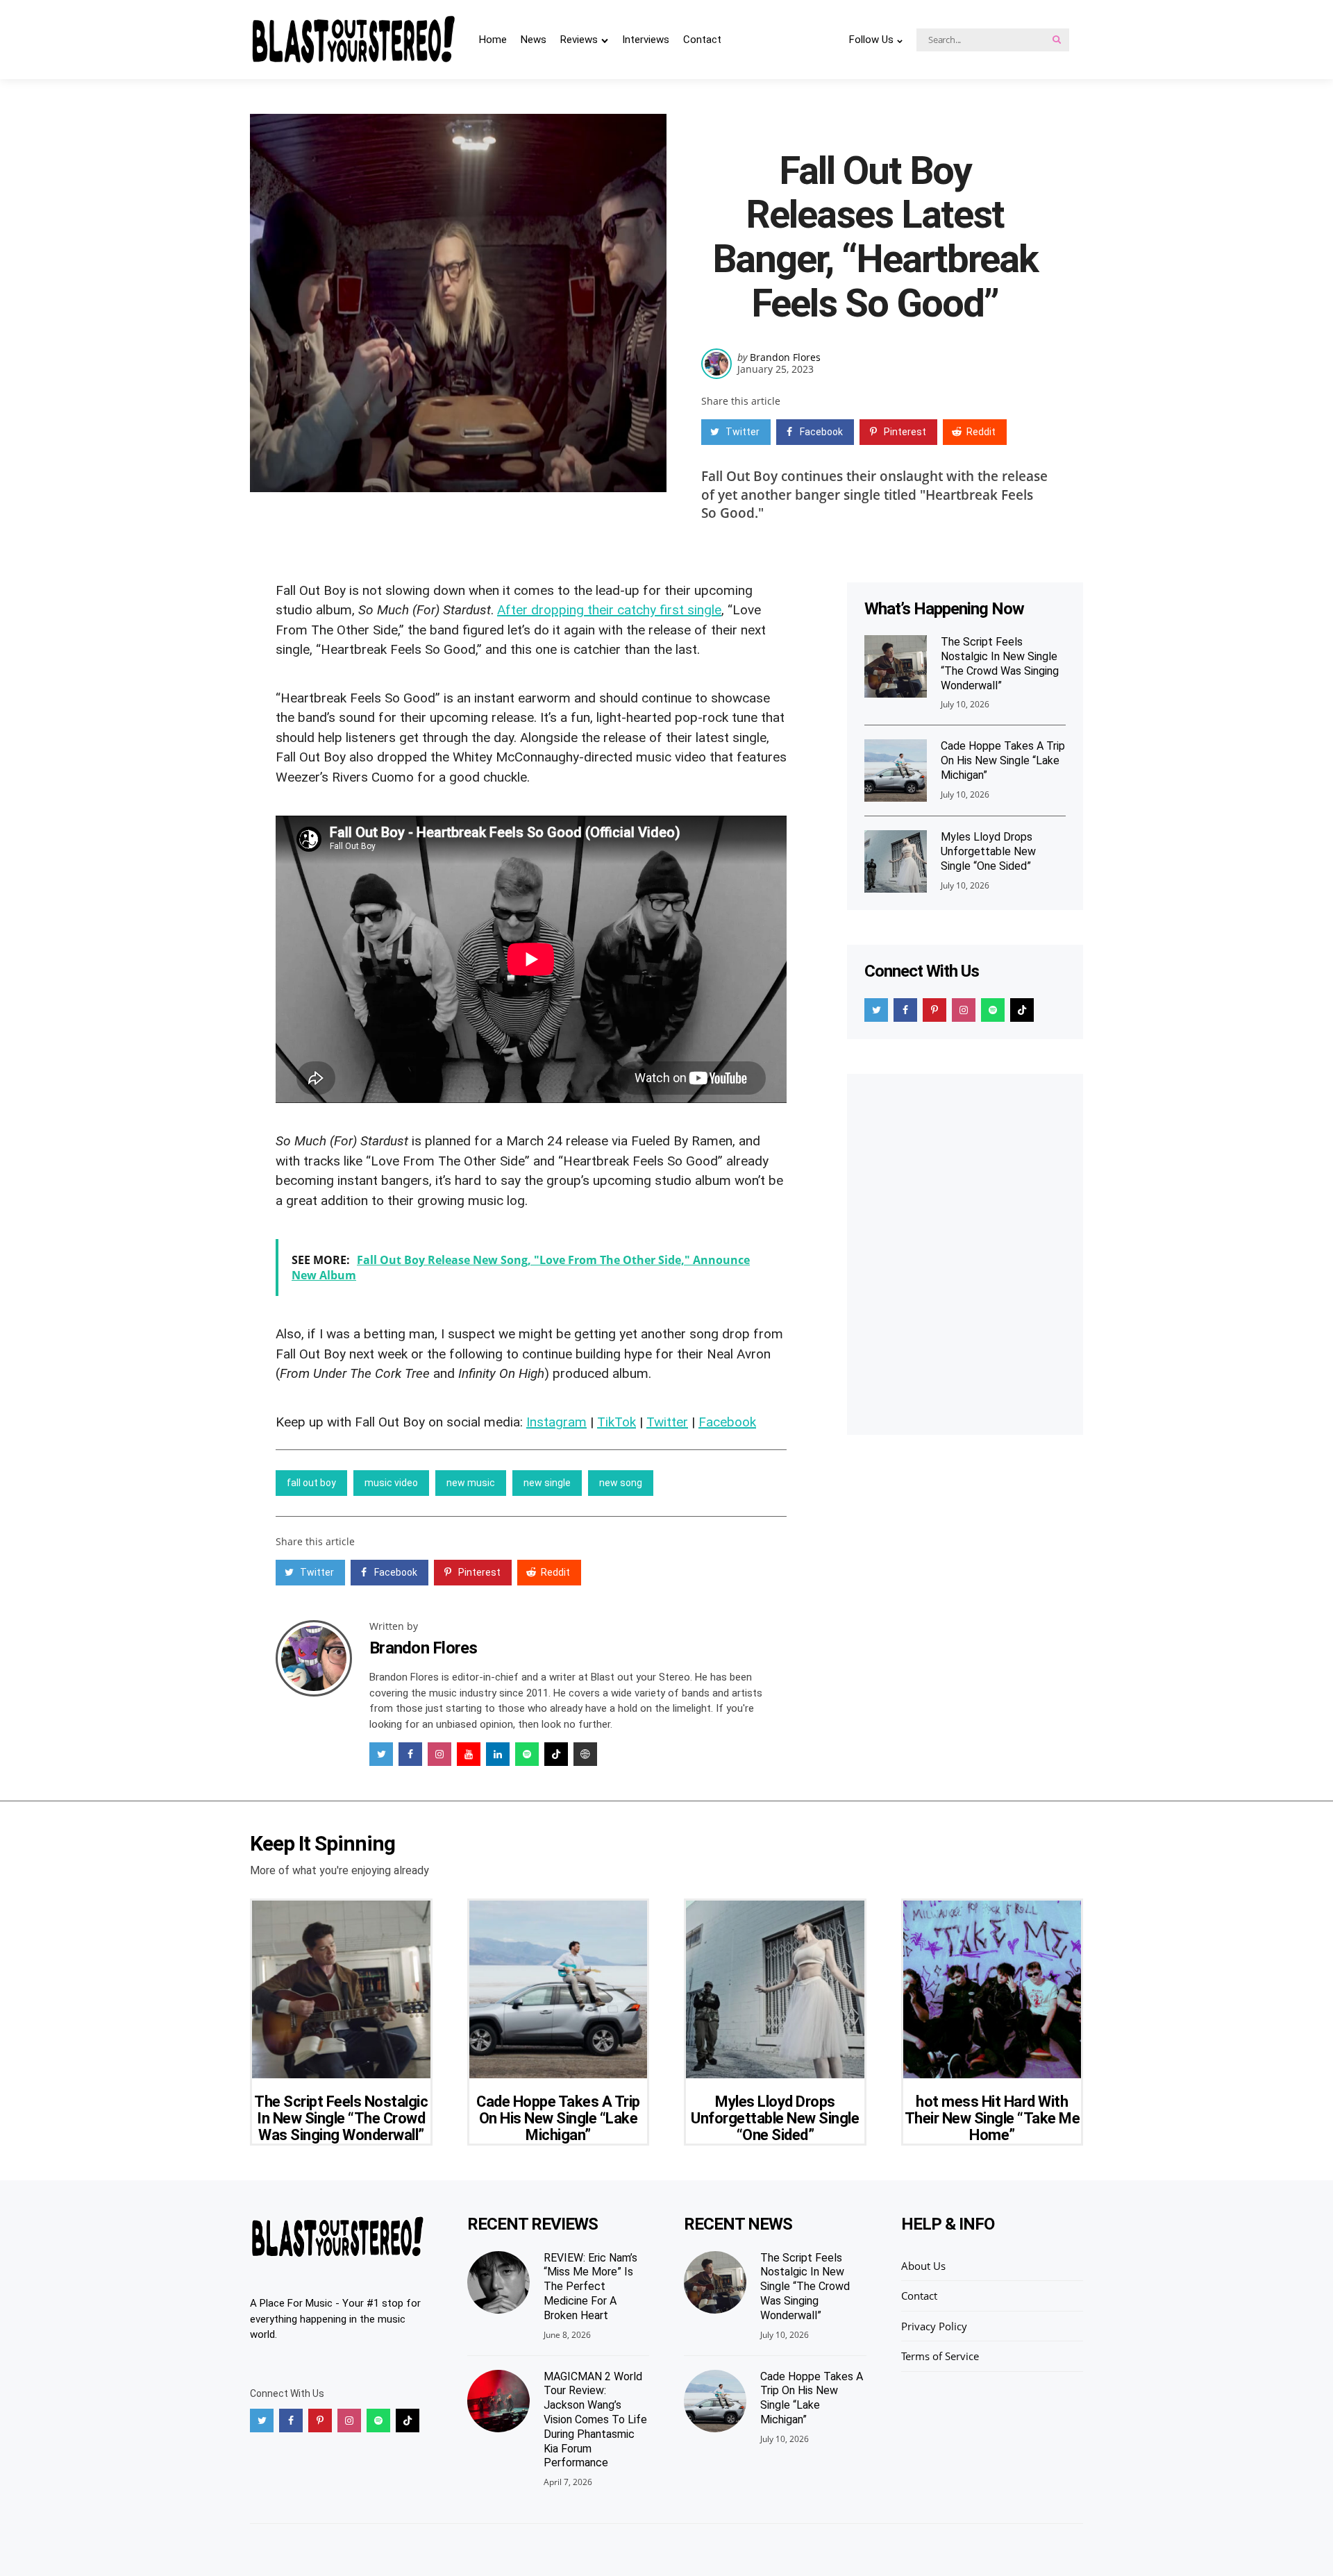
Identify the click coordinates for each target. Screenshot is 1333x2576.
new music (471, 1483)
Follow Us (871, 40)
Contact (702, 40)
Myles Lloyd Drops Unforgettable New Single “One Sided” (988, 851)
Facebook (727, 1422)
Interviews (646, 40)
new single (547, 1483)
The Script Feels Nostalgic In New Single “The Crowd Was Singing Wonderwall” (1000, 663)
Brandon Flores (785, 357)
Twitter (667, 1422)
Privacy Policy (934, 2326)
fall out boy (311, 1483)
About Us (923, 2266)
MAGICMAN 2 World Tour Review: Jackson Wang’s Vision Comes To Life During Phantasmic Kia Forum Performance (595, 2420)
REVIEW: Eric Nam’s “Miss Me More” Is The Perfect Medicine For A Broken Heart (590, 2287)
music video (391, 1483)
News (534, 40)
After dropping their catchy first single (609, 610)
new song (621, 1483)
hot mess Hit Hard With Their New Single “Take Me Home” (992, 2118)
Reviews (579, 40)
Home (493, 40)
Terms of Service (940, 2356)
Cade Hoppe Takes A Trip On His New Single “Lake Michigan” (1003, 760)
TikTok (617, 1422)
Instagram (556, 1422)
